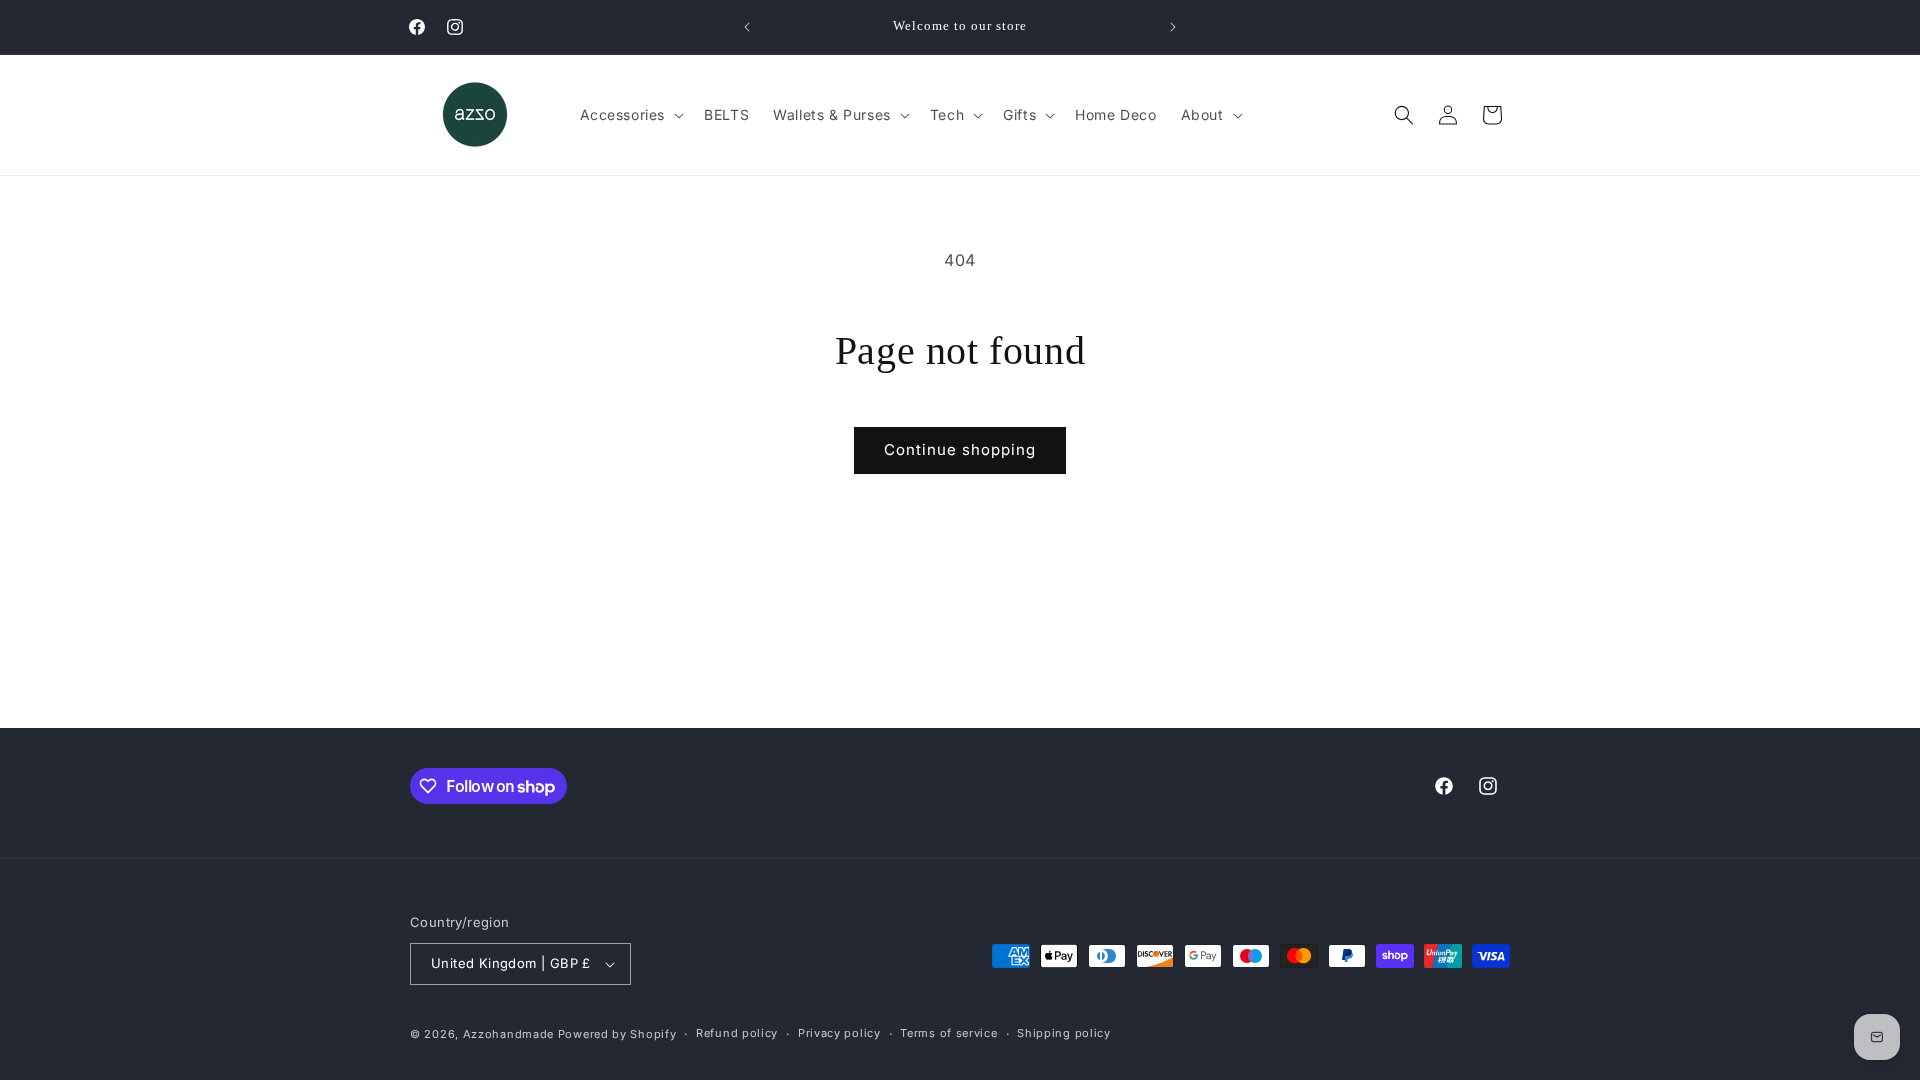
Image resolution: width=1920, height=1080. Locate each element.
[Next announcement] (1173, 27)
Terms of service (948, 1033)
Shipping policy (1064, 1033)
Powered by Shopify (617, 1034)
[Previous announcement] (747, 27)
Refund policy (737, 1033)
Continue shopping (960, 449)
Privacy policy (839, 1033)
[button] (630, 115)
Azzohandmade (508, 1034)
